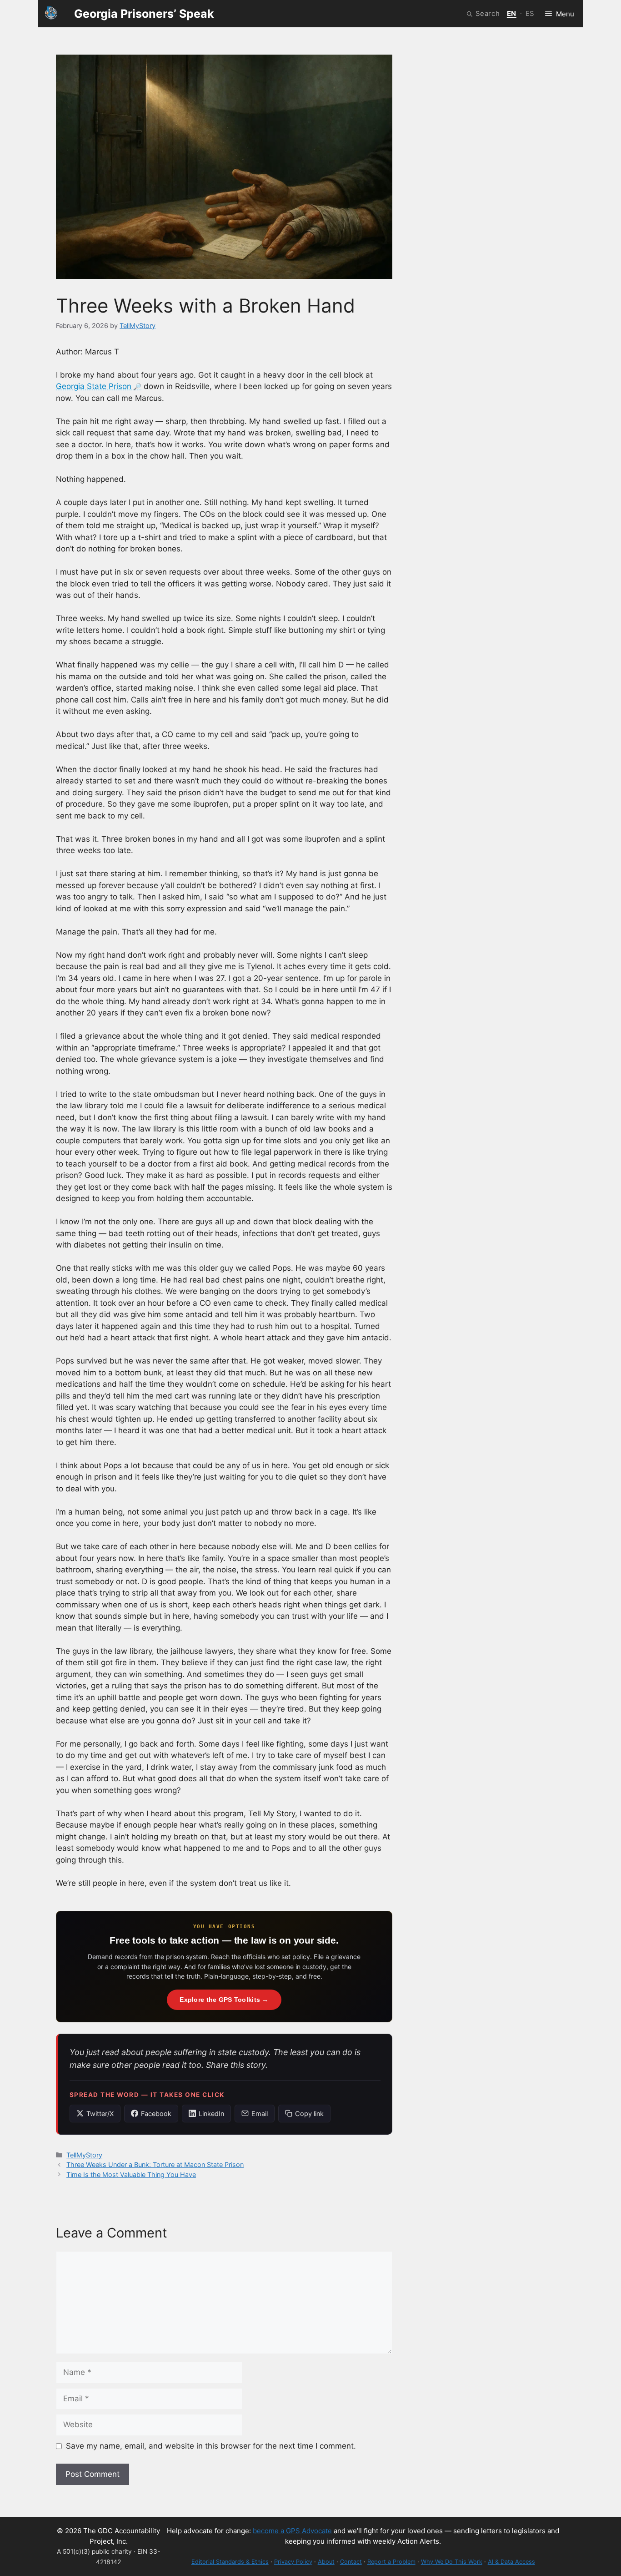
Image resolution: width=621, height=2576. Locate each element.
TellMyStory (84, 2155)
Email (260, 2114)
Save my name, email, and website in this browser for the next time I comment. (211, 2446)
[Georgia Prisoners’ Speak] (51, 14)
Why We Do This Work (452, 2562)
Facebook (156, 2114)
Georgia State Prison (94, 386)
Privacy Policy (293, 2562)
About (326, 2562)
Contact (351, 2562)
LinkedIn (211, 2114)
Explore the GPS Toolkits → (224, 2000)
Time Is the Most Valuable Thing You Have (131, 2174)
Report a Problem (391, 2562)
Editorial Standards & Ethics (230, 2562)
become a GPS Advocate (292, 2531)
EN (512, 13)
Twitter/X (100, 2114)
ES (530, 13)
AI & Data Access (511, 2562)
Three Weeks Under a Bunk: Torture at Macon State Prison (155, 2164)
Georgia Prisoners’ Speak (144, 14)
